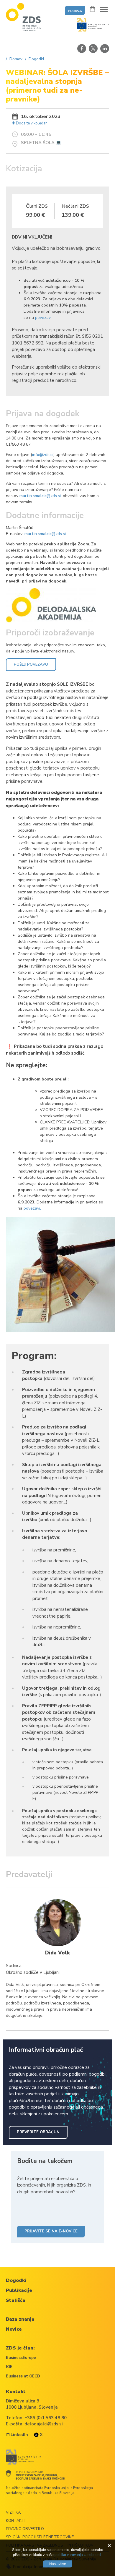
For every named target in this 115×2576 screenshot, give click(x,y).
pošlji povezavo (31, 665)
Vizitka (13, 2512)
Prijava (75, 11)
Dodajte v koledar (31, 123)
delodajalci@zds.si (43, 2424)
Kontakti (16, 2521)
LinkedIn (19, 2435)
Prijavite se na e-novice (51, 2231)
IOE (9, 2367)
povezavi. (44, 318)
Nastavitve (58, 2564)
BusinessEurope (21, 2358)
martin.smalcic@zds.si (40, 496)
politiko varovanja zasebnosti (78, 2555)
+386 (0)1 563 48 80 (46, 2418)
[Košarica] (92, 9)
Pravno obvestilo (25, 2529)
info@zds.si (43, 455)
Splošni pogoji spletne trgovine (40, 2537)
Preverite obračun (38, 2132)
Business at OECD (23, 2376)
